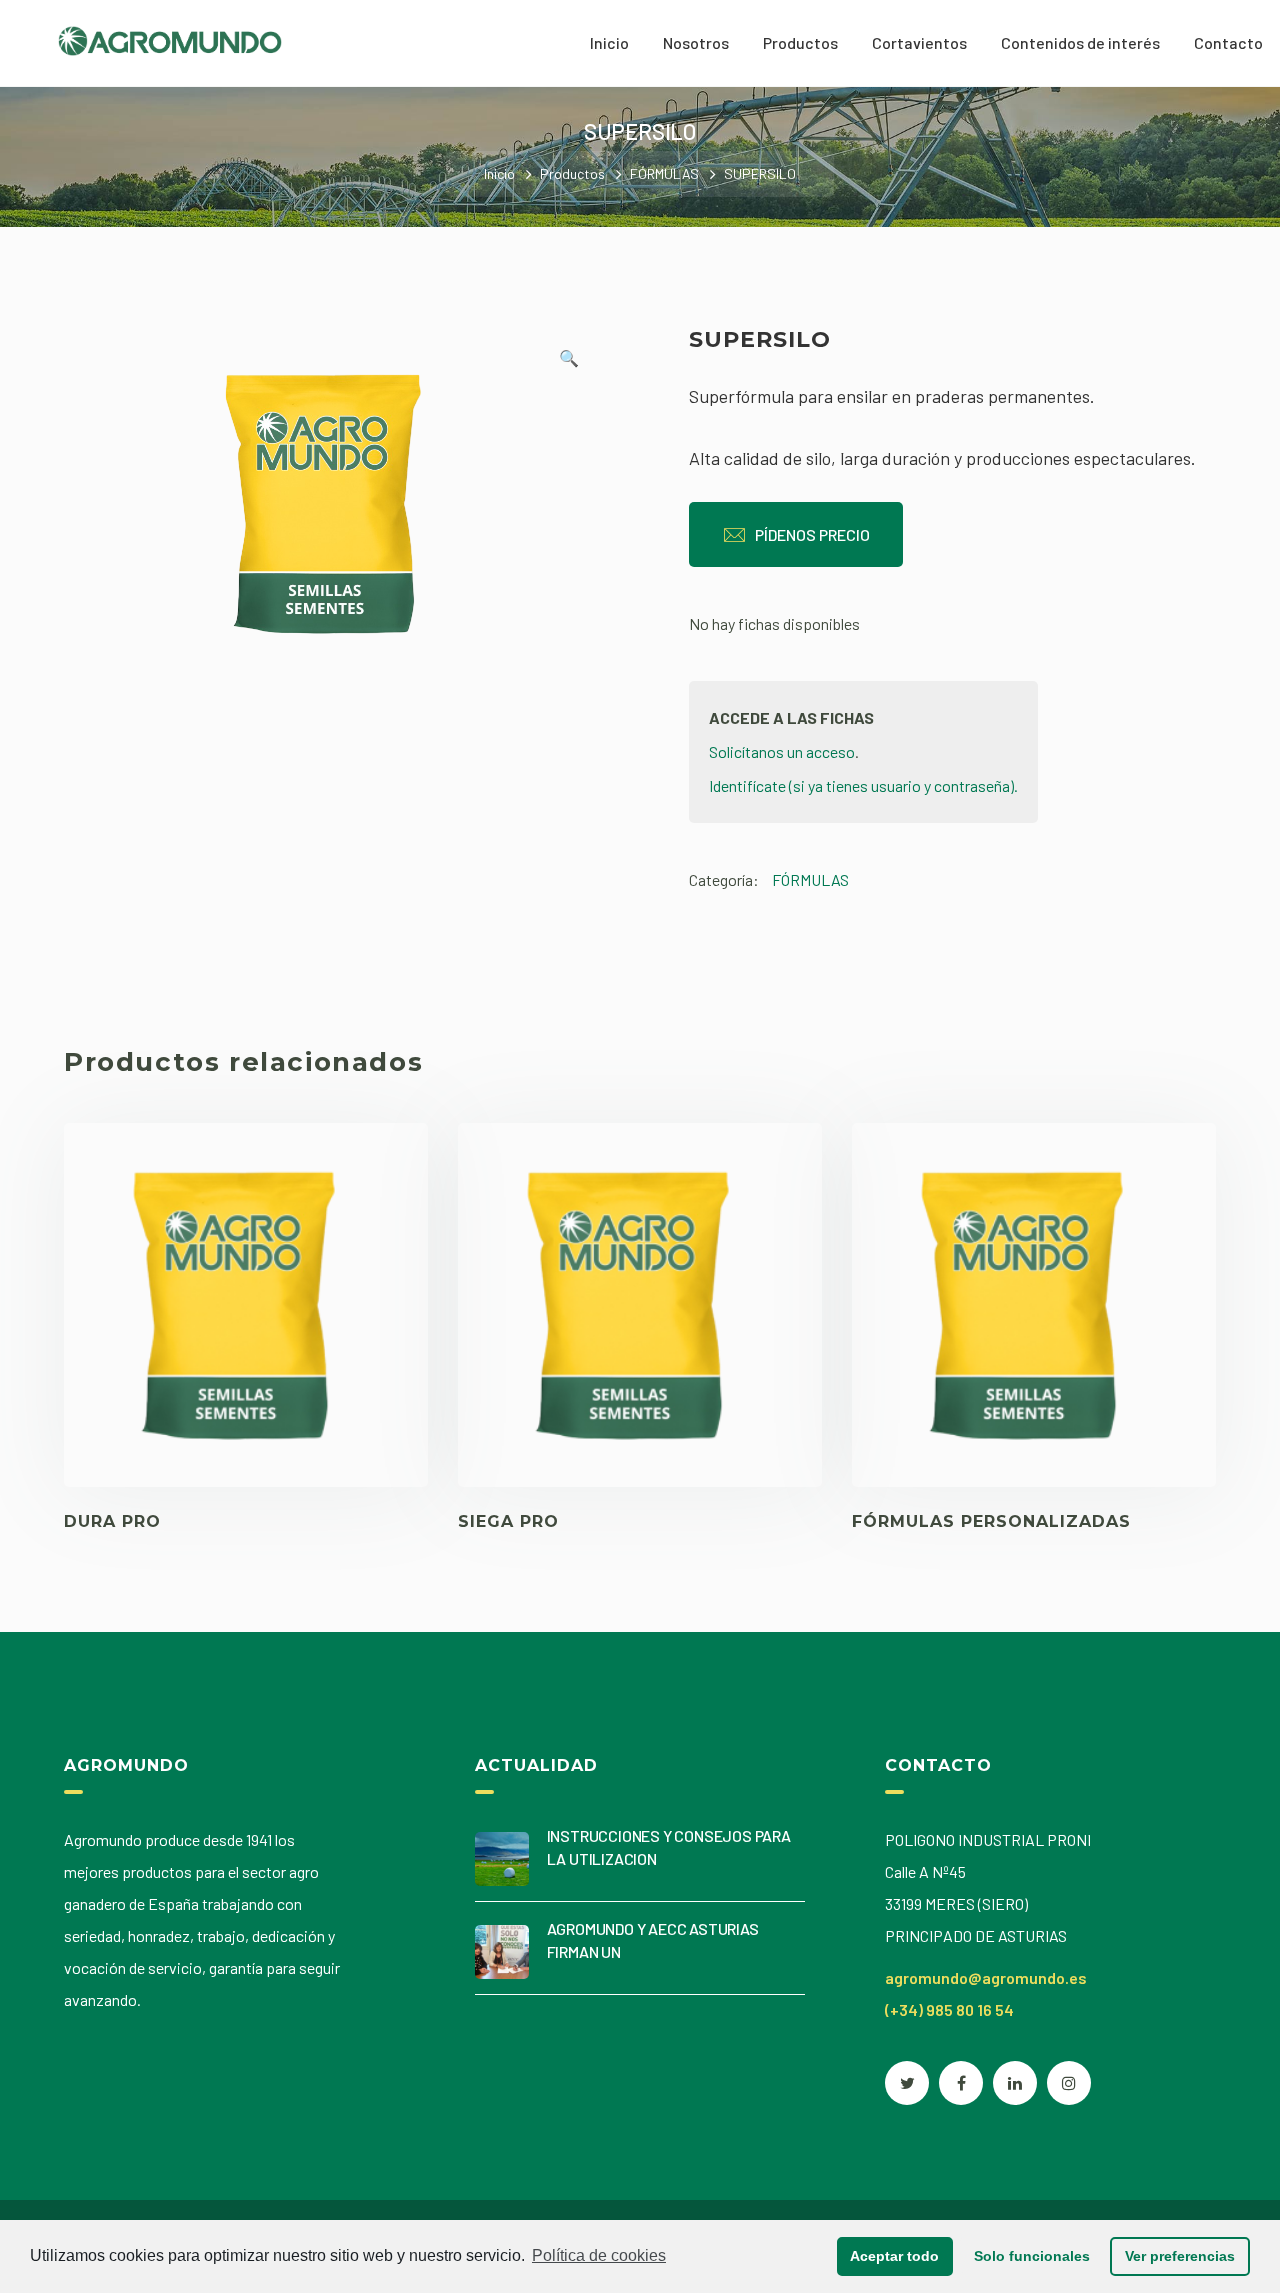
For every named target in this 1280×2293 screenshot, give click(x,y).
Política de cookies (599, 2255)
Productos (572, 173)
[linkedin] (1015, 2083)
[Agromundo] (170, 38)
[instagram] (1069, 2083)
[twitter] (907, 2083)
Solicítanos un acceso (782, 751)
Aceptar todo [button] (894, 2256)
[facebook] (961, 2083)
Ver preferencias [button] (1180, 2256)
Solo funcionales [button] (1032, 2256)
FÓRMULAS (664, 173)
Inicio (499, 173)
